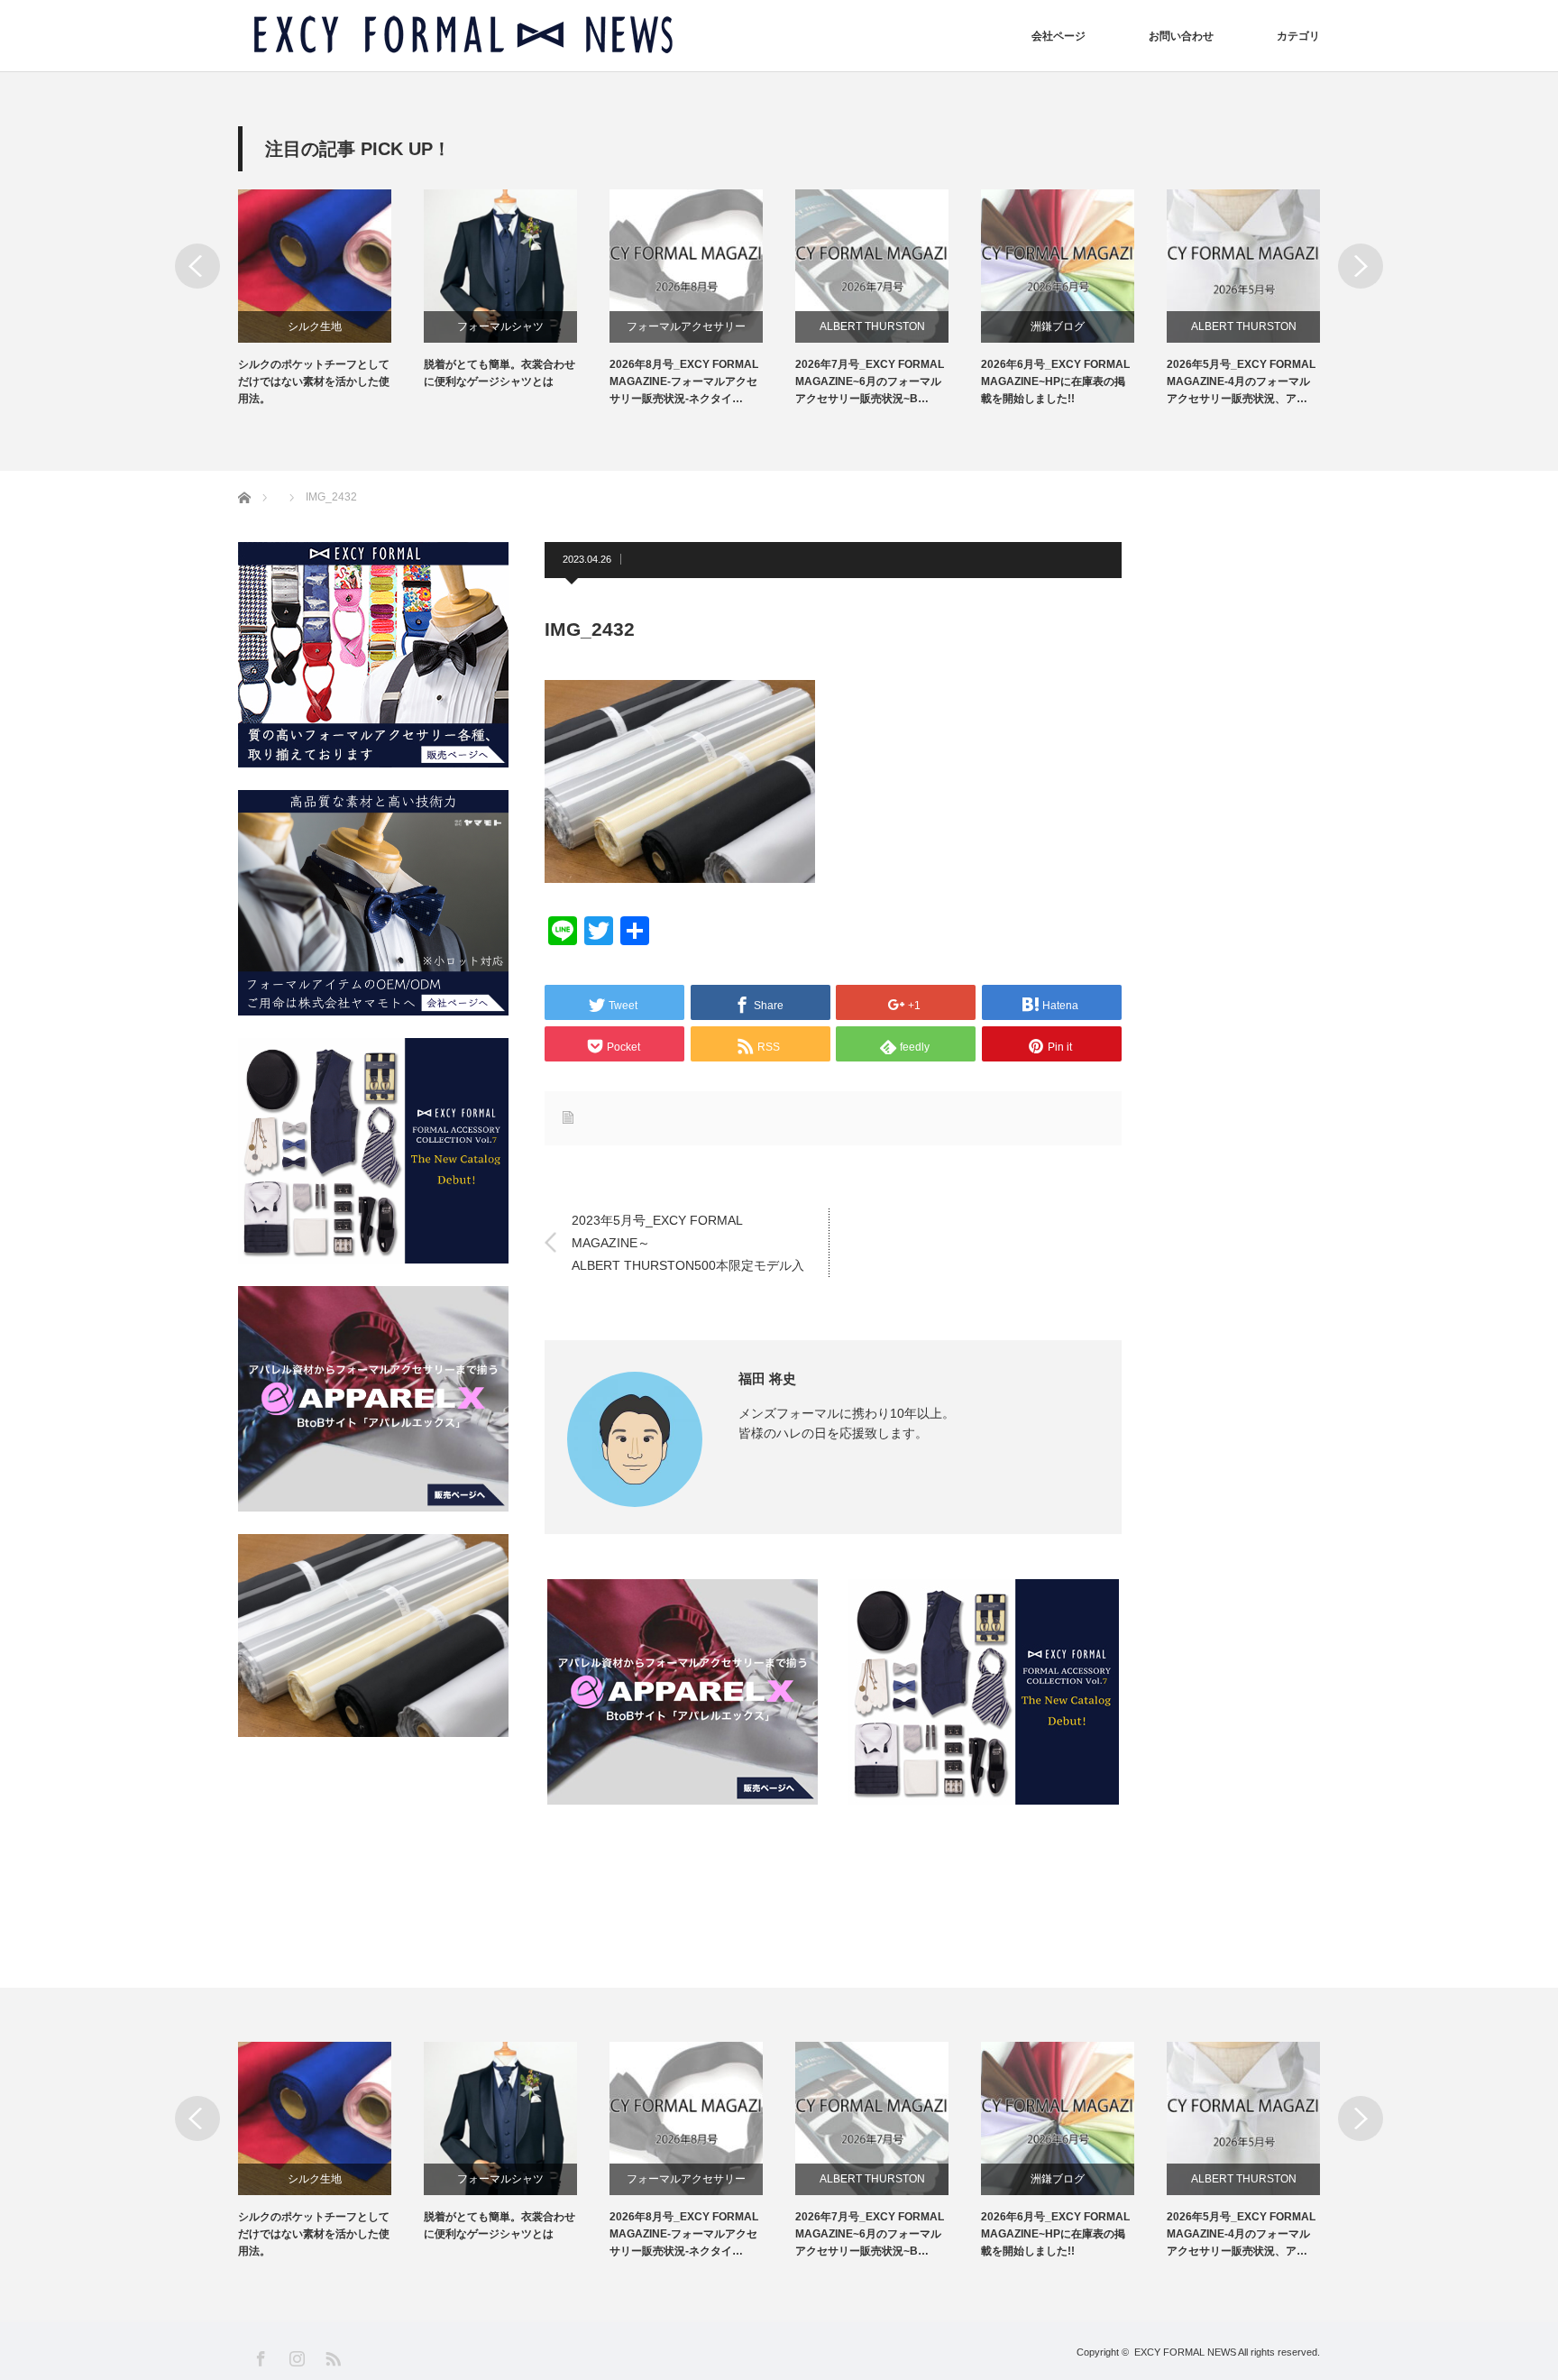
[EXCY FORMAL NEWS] (463, 36)
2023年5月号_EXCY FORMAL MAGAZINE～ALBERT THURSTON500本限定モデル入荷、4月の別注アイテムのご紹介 (688, 1244)
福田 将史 (767, 1378)
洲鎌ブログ (1058, 326)
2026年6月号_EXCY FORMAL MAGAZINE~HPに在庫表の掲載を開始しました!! (1055, 381)
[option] (331, 299)
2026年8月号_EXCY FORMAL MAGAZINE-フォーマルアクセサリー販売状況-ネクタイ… (684, 381)
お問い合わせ (1181, 36)
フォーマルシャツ (500, 326)
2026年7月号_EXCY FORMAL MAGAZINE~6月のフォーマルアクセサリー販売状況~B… (870, 381)
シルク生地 (315, 326)
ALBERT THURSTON (872, 326)
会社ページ (1059, 36)
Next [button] (1361, 266)
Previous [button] (197, 266)
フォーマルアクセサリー (686, 326)
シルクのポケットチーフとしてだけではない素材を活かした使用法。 (314, 381)
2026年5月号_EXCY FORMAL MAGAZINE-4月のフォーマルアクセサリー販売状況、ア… (1241, 381)
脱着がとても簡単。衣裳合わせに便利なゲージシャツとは (499, 373)
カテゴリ (1298, 36)
